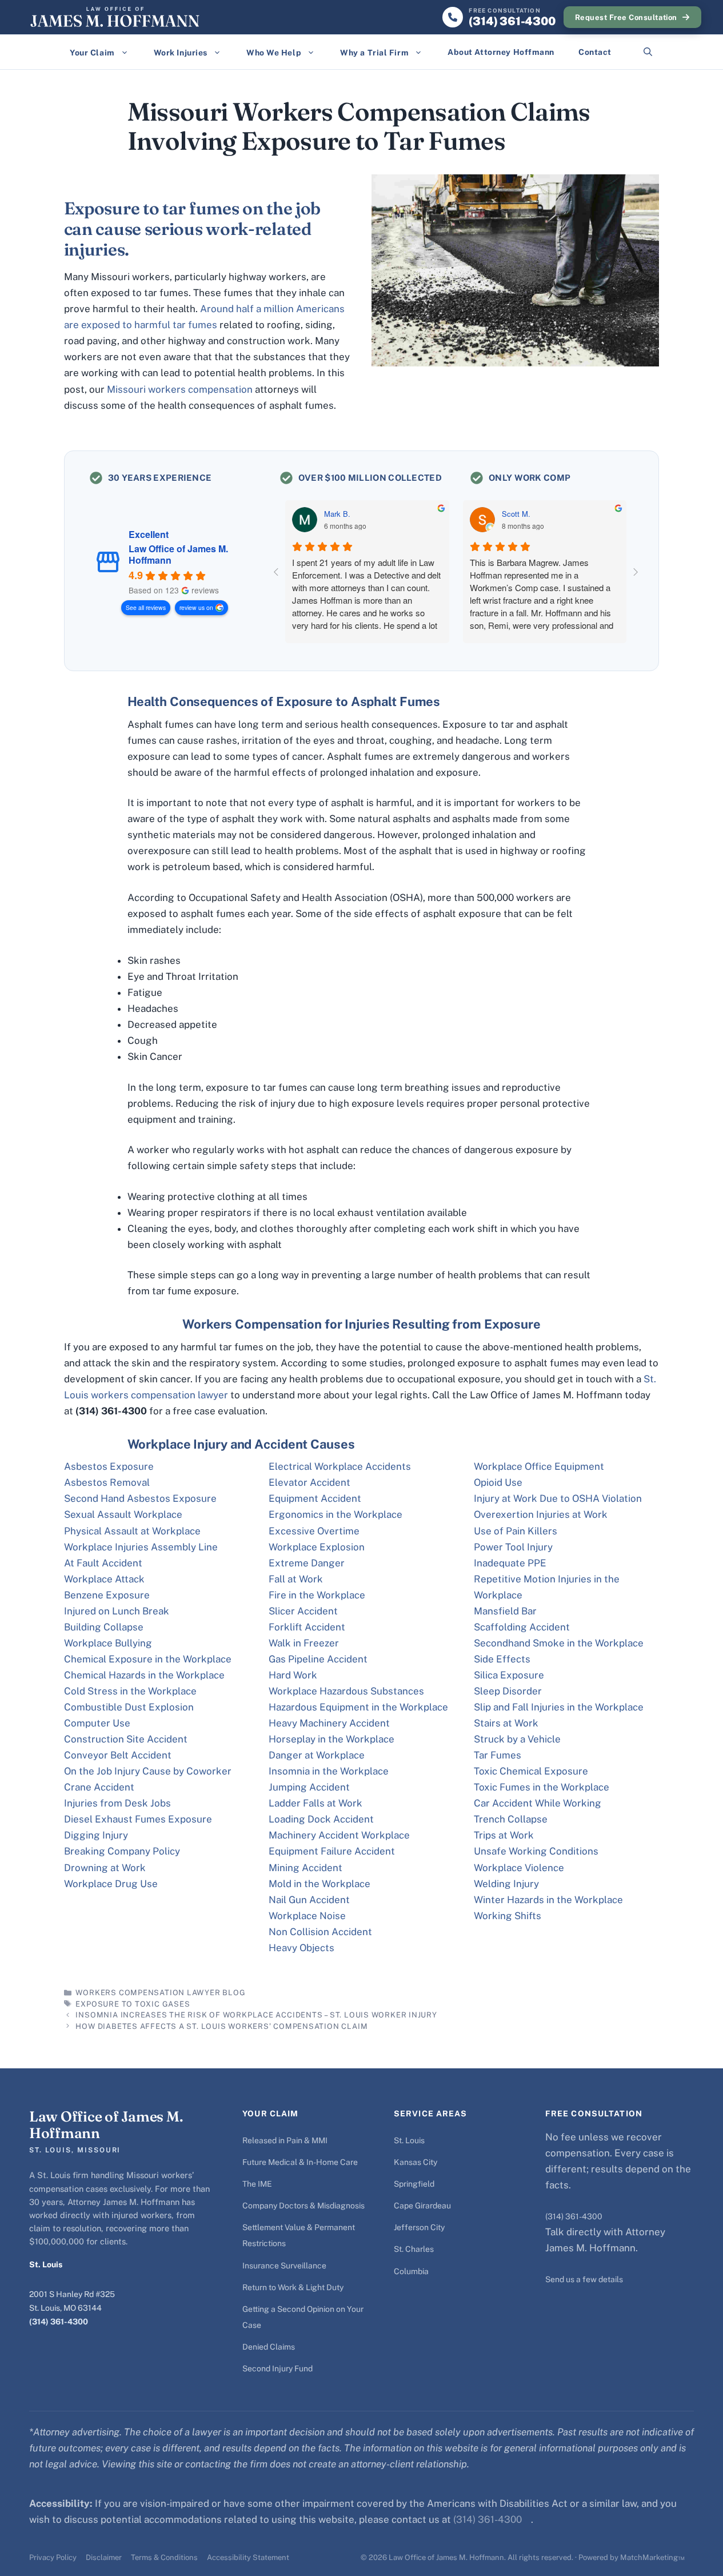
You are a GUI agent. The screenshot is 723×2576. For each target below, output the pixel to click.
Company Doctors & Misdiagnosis (303, 2206)
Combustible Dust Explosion (129, 1707)
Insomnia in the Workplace (329, 1771)
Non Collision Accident (320, 1932)
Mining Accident (305, 1868)
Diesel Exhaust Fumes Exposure (138, 1819)
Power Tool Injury (513, 1547)
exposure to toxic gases (133, 2004)
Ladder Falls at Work (315, 1803)
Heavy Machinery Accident (329, 1723)
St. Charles (414, 2249)
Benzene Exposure (107, 1595)
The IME (257, 2184)
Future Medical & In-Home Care (300, 2162)
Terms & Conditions (164, 2557)
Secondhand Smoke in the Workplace (559, 1643)
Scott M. (516, 514)
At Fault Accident (103, 1563)
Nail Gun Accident (309, 1900)
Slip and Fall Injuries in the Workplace (559, 1707)
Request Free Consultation (626, 17)
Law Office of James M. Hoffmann (178, 555)
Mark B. (337, 514)
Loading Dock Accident (321, 1819)
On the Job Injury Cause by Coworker (148, 1771)
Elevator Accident (309, 1482)
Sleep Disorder (508, 1691)
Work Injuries (181, 53)
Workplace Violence (519, 1868)
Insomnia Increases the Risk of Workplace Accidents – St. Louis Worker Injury (256, 2015)
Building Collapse (104, 1627)
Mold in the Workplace (319, 1884)
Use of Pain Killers (516, 1531)
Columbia (411, 2271)
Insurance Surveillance (284, 2266)
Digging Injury (96, 1835)
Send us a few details (584, 2279)
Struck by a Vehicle (517, 1739)
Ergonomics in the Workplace (335, 1514)
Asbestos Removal (107, 1482)
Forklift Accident (307, 1627)
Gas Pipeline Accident (318, 1659)
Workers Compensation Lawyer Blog (160, 1993)
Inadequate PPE (510, 1563)
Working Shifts (508, 1916)
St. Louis (409, 2140)
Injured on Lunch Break (117, 1611)
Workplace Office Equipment (539, 1466)
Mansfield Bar (505, 1611)
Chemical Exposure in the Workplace (148, 1659)
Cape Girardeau (422, 2206)
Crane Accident (99, 1787)
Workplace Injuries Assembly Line (141, 1547)
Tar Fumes (498, 1755)
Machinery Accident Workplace (339, 1835)
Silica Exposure (509, 1675)
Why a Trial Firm (374, 53)
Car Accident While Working (538, 1803)
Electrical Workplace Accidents (340, 1466)
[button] (648, 52)
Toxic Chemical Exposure (531, 1771)
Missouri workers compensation (180, 389)
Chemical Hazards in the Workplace (144, 1675)
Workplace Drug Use (111, 1884)
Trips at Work (504, 1835)
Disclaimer (104, 2557)
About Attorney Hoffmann (501, 52)
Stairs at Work (506, 1723)
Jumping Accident (309, 1787)
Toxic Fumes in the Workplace (542, 1787)
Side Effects (502, 1659)
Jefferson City (419, 2227)
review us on (196, 607)
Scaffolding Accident (522, 1627)
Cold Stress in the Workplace (130, 1691)
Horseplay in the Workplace (331, 1739)
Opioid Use (498, 1482)
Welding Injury (506, 1884)
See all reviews (146, 607)
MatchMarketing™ (652, 2557)
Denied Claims (269, 2347)
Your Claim (92, 53)
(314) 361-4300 (59, 2322)
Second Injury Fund (277, 2368)
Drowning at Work (105, 1868)
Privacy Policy (53, 2557)
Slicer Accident (303, 1611)
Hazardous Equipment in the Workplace (358, 1707)
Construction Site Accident (126, 1739)
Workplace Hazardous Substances (346, 1691)
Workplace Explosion (317, 1547)
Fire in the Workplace (317, 1595)
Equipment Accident (315, 1498)
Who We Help (274, 53)
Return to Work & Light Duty (293, 2287)
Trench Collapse (511, 1819)
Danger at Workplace (317, 1755)
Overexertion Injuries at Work (541, 1514)
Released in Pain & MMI (285, 2140)
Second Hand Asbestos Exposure (140, 1498)
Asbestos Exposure (109, 1466)
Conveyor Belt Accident (118, 1755)
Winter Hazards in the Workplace (548, 1900)
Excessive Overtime (314, 1531)
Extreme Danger (307, 1563)
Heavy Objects (301, 1948)
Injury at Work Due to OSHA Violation (558, 1498)
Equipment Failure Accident (332, 1851)
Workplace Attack (104, 1579)
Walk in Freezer (304, 1643)
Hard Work (293, 1675)
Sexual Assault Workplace (123, 1514)
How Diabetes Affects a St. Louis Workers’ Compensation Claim (221, 2026)
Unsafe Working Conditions (536, 1851)
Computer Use (97, 1723)
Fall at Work (296, 1579)
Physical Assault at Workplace (132, 1531)
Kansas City (416, 2162)
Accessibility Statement (248, 2557)
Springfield (414, 2184)
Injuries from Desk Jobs (117, 1803)
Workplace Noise (307, 1916)
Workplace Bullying (108, 1643)
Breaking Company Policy (122, 1851)
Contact (595, 52)
